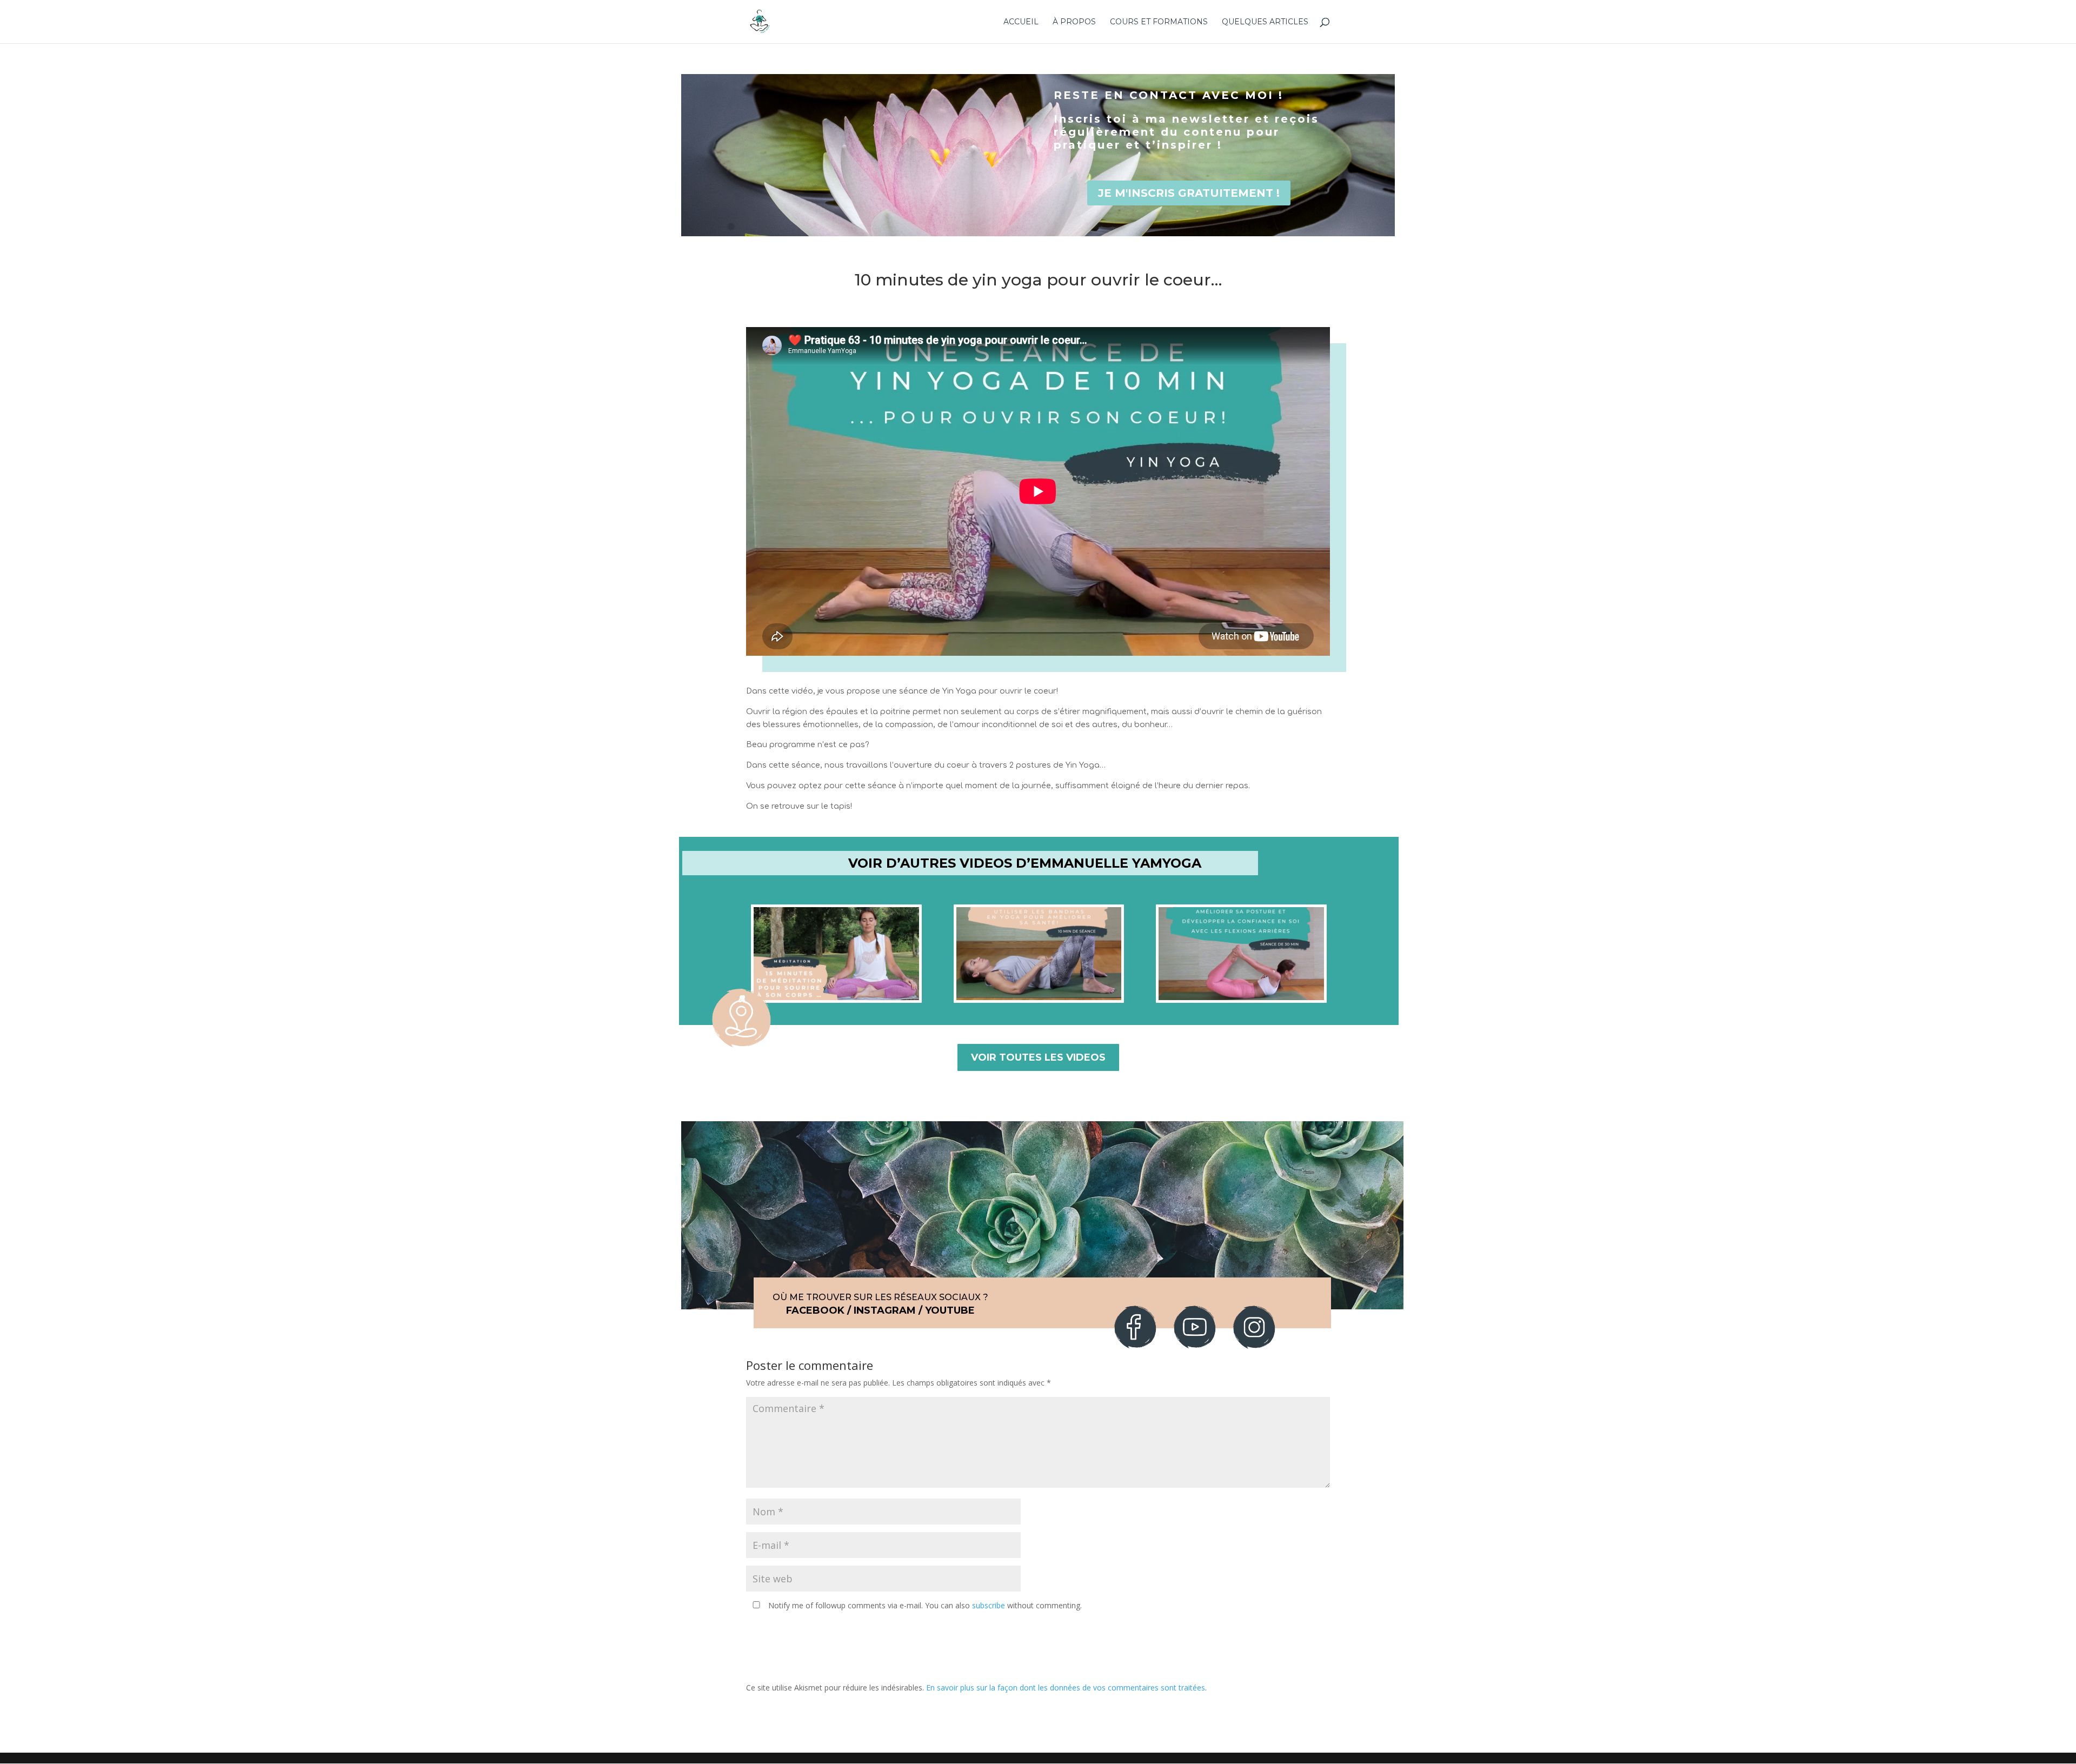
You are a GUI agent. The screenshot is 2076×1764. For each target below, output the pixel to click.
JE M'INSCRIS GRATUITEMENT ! (1189, 193)
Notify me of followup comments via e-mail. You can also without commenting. (924, 1605)
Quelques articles (1265, 22)
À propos (1074, 22)
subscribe (989, 1605)
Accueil (1021, 22)
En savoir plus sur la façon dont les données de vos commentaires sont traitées (1066, 1688)
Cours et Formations (1159, 22)
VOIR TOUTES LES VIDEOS (1038, 1057)
